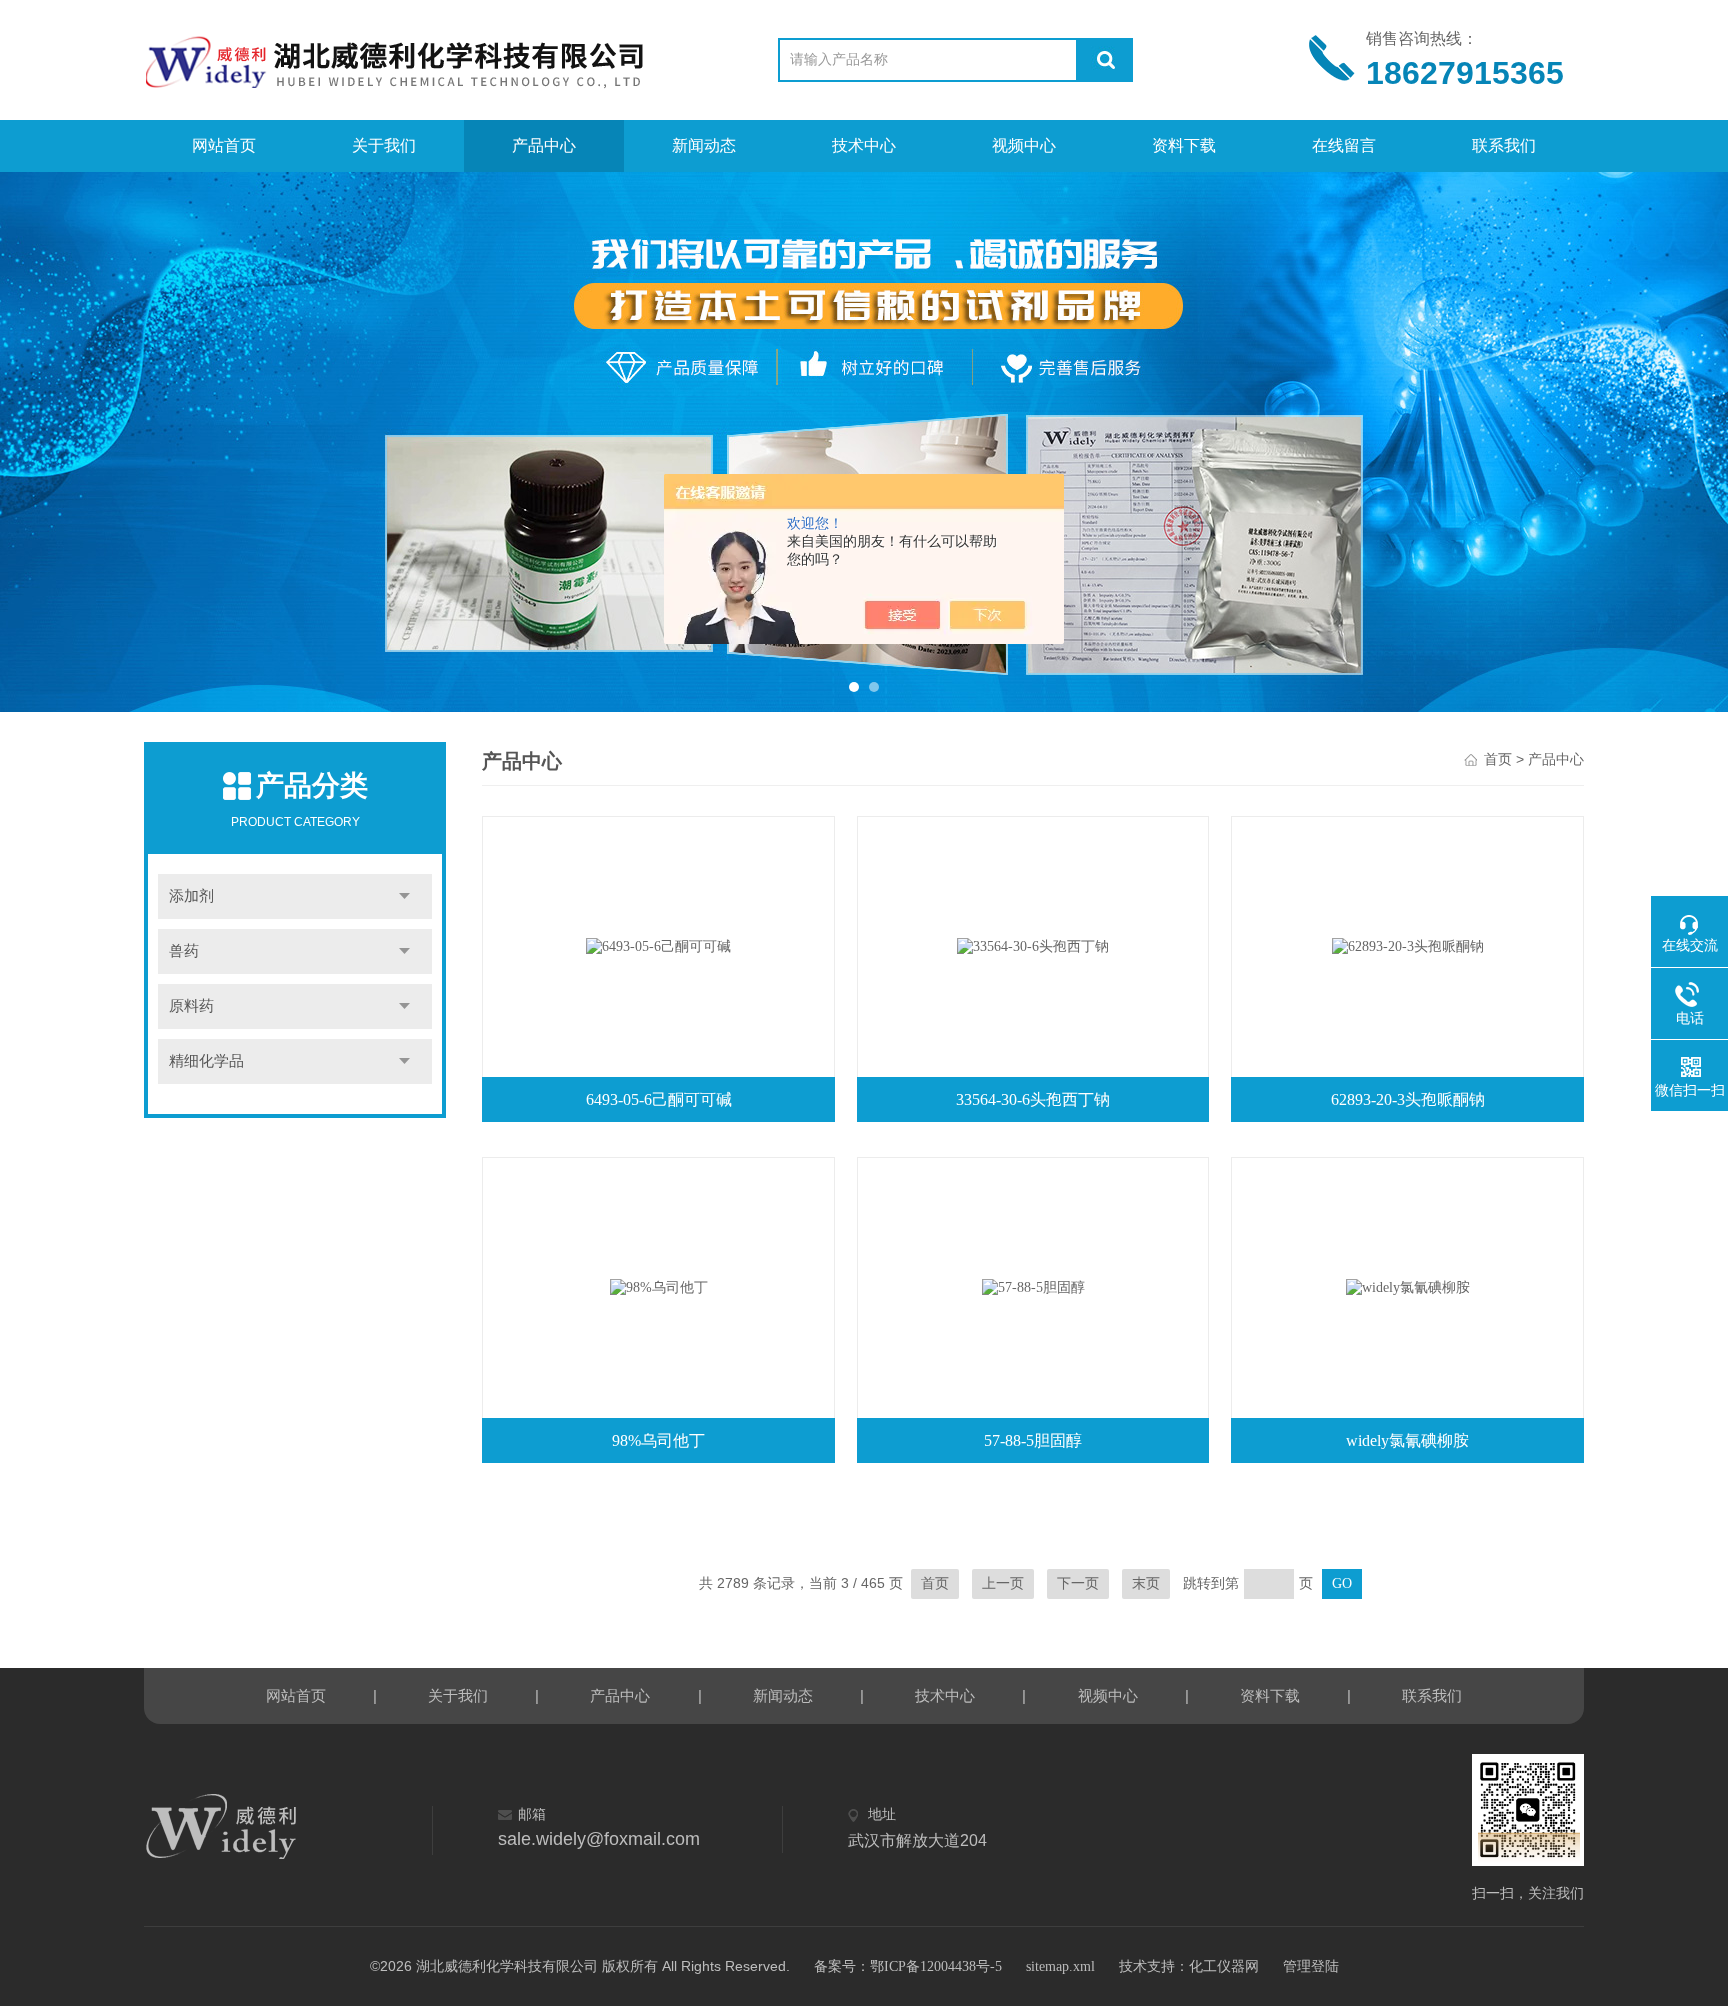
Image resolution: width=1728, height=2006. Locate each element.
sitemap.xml (1060, 1966)
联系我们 (1504, 145)
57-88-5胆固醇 (1033, 1440)
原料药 (191, 1006)
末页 (1146, 1583)
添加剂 (191, 896)
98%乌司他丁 (658, 1440)
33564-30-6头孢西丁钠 (1033, 1099)
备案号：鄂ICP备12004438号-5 (908, 1966)
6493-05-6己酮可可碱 (659, 1099)
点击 (404, 896)
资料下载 (1184, 145)
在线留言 (1344, 145)
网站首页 (224, 145)
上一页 (1003, 1583)
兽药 (184, 951)
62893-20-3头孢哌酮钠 (1408, 1099)
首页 (1498, 759)
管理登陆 (1311, 1966)
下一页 (1078, 1583)
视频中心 (1024, 145)
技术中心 (864, 145)
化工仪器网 (1224, 1966)
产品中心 (544, 145)
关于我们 (384, 145)
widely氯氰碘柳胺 (1407, 1440)
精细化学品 (206, 1061)
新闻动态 (704, 145)
